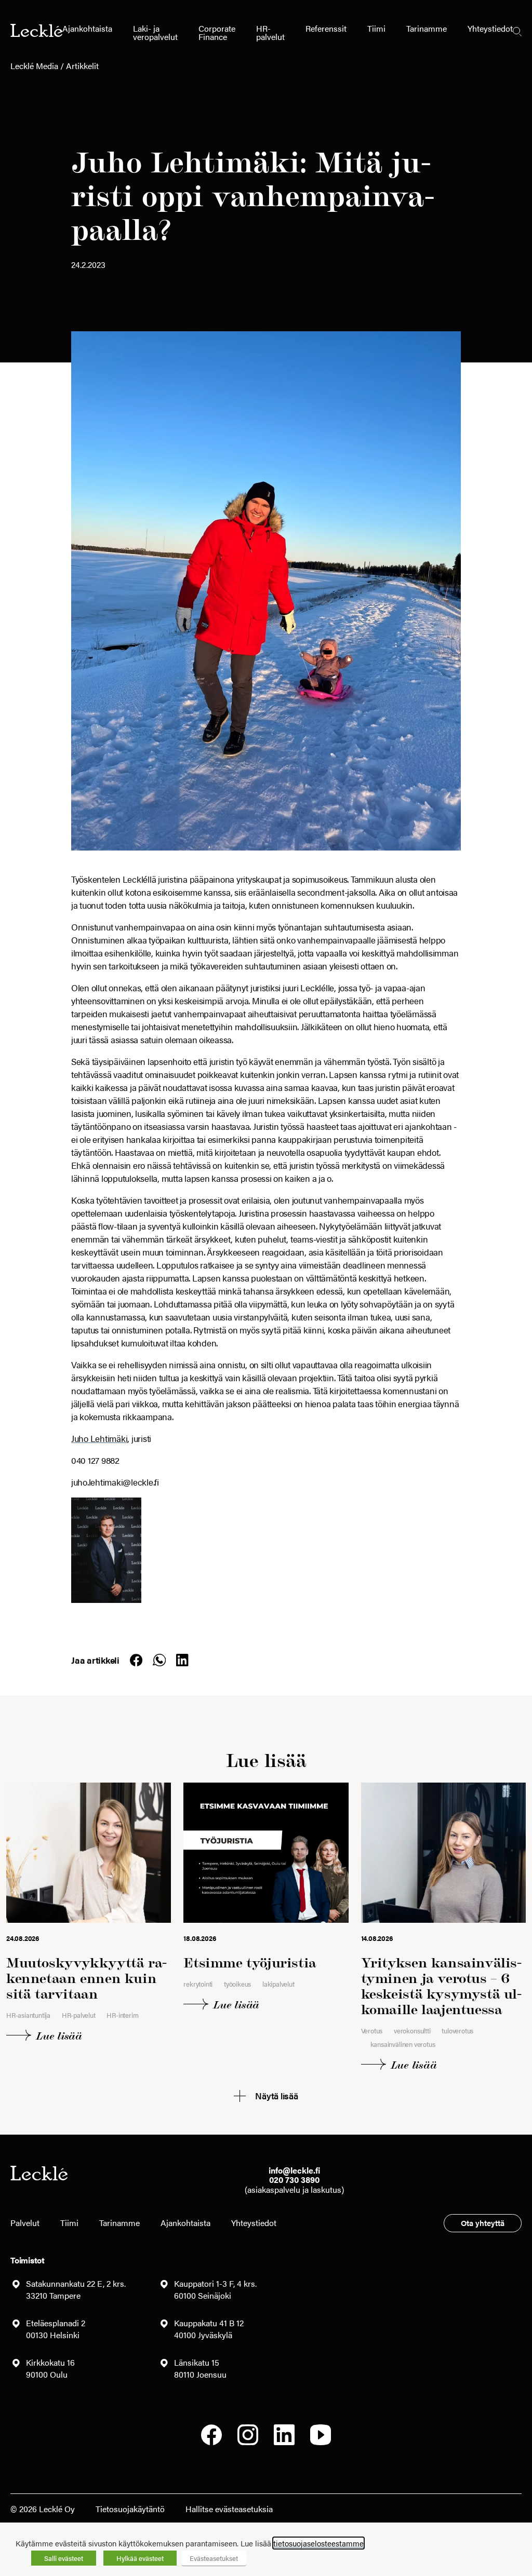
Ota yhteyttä (483, 2223)
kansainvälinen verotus (403, 2044)
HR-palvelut (270, 32)
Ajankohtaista (87, 28)
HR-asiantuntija (28, 2015)
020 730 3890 (294, 2180)
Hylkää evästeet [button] (140, 2558)
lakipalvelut (278, 1984)
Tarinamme (427, 28)
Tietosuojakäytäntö (130, 2509)
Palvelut (25, 2223)
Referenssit (326, 28)
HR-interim (122, 2015)
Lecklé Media (34, 66)
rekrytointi (198, 1984)
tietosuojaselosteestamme (318, 2543)
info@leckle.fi (294, 2170)
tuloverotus (457, 2031)
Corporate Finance (217, 32)
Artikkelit (82, 66)
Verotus (372, 2031)
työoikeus (237, 1984)
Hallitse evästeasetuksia (229, 2509)
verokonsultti (412, 2031)
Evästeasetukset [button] (214, 2558)
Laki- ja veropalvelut (155, 32)
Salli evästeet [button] (64, 2558)
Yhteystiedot (490, 28)
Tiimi (376, 28)
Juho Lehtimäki (99, 1438)
